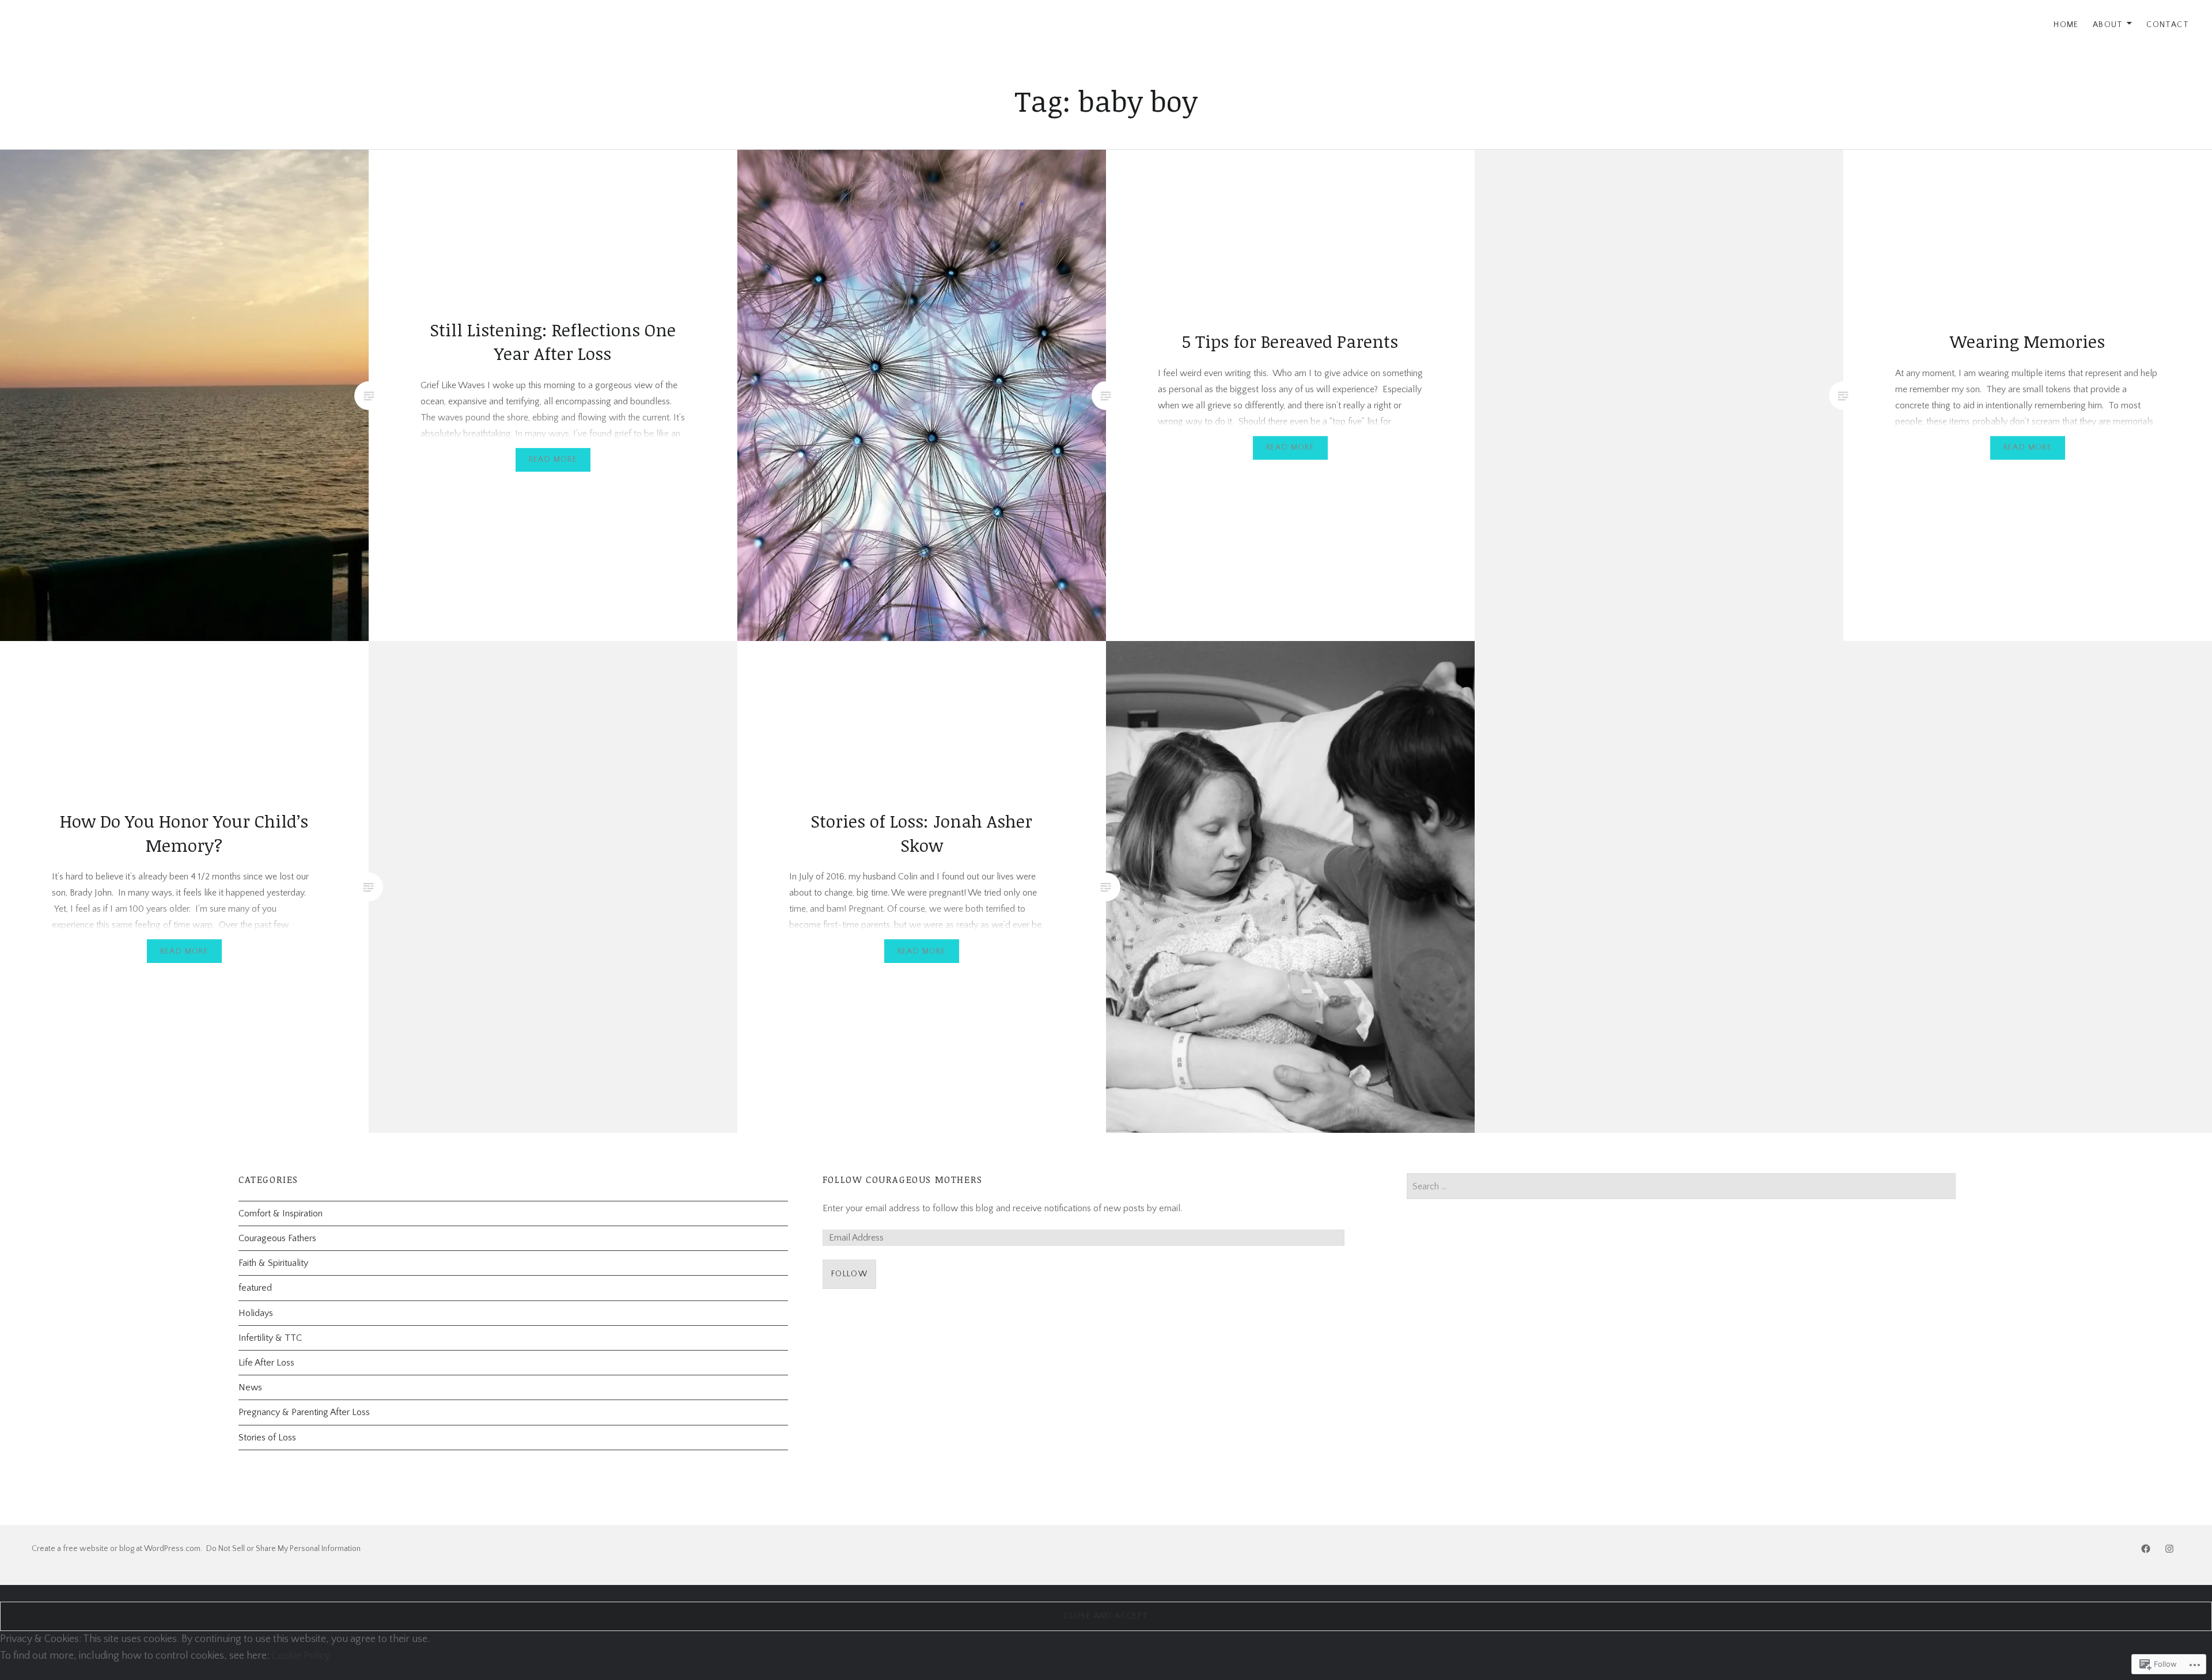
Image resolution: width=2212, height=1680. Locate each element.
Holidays (256, 1313)
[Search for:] (1681, 1186)
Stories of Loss (267, 1438)
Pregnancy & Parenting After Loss (304, 1412)
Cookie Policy (301, 1656)
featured (255, 1288)
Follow (849, 1274)
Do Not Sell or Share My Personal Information (283, 1549)
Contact (2168, 25)
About (2108, 25)
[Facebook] (2146, 1549)
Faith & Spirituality (273, 1263)
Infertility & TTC (270, 1338)
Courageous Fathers (277, 1238)
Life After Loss (266, 1363)
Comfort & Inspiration (281, 1213)
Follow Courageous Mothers (903, 1180)
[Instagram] (2169, 1549)
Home (2066, 25)
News (250, 1387)
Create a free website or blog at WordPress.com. (117, 1549)
